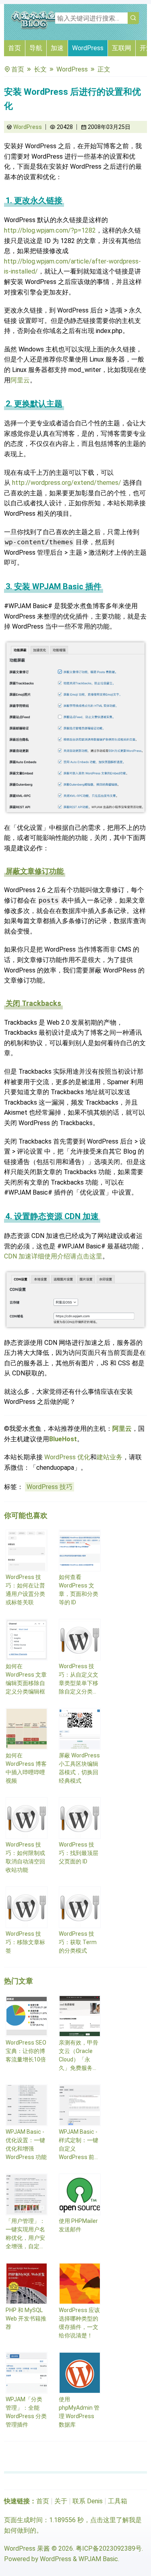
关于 (61, 2501)
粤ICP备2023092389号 (109, 2548)
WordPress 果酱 (27, 2548)
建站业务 (110, 1457)
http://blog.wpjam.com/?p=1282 (50, 230)
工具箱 (118, 2501)
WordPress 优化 (67, 1457)
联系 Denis (88, 2501)
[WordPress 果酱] (34, 28)
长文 (40, 69)
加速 (57, 48)
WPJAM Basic (98, 2559)
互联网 (122, 48)
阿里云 (20, 380)
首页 (14, 48)
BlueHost (63, 1439)
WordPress (88, 48)
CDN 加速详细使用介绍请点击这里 (53, 1256)
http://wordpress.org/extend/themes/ (67, 483)
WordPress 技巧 (50, 1487)
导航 (36, 48)
